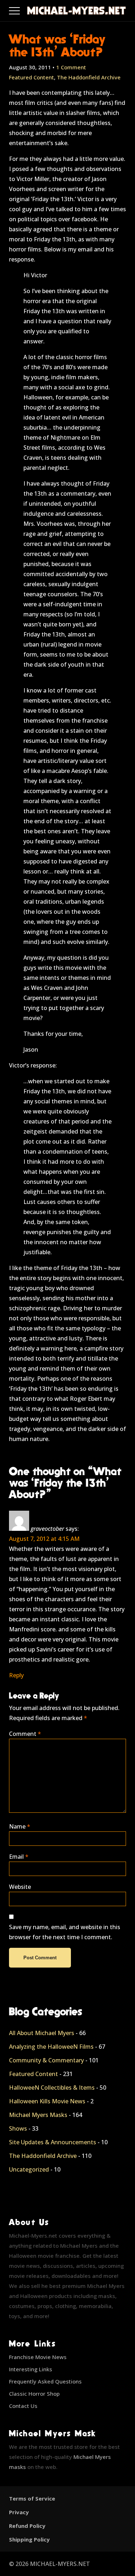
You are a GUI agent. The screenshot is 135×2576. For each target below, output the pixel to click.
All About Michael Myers (42, 2033)
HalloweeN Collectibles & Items (52, 2088)
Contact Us (23, 2406)
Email (19, 1857)
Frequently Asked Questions (45, 2381)
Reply (16, 1675)
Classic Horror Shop (34, 2394)
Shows (18, 2128)
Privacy (19, 2512)
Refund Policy (27, 2526)
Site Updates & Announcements (53, 2142)
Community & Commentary (46, 2060)
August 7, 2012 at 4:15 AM (44, 1539)
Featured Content (31, 77)
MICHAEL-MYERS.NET (60, 2564)
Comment (25, 1734)
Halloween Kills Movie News (47, 2101)
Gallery (23, 9)
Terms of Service (32, 2498)
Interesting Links (31, 2369)
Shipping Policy (29, 2539)
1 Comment (71, 67)
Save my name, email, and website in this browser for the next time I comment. (65, 1932)
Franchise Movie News (38, 2357)
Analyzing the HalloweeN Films (51, 2047)
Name (20, 1826)
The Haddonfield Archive (89, 77)
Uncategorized (29, 2169)
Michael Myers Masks (38, 2115)
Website (20, 1887)
